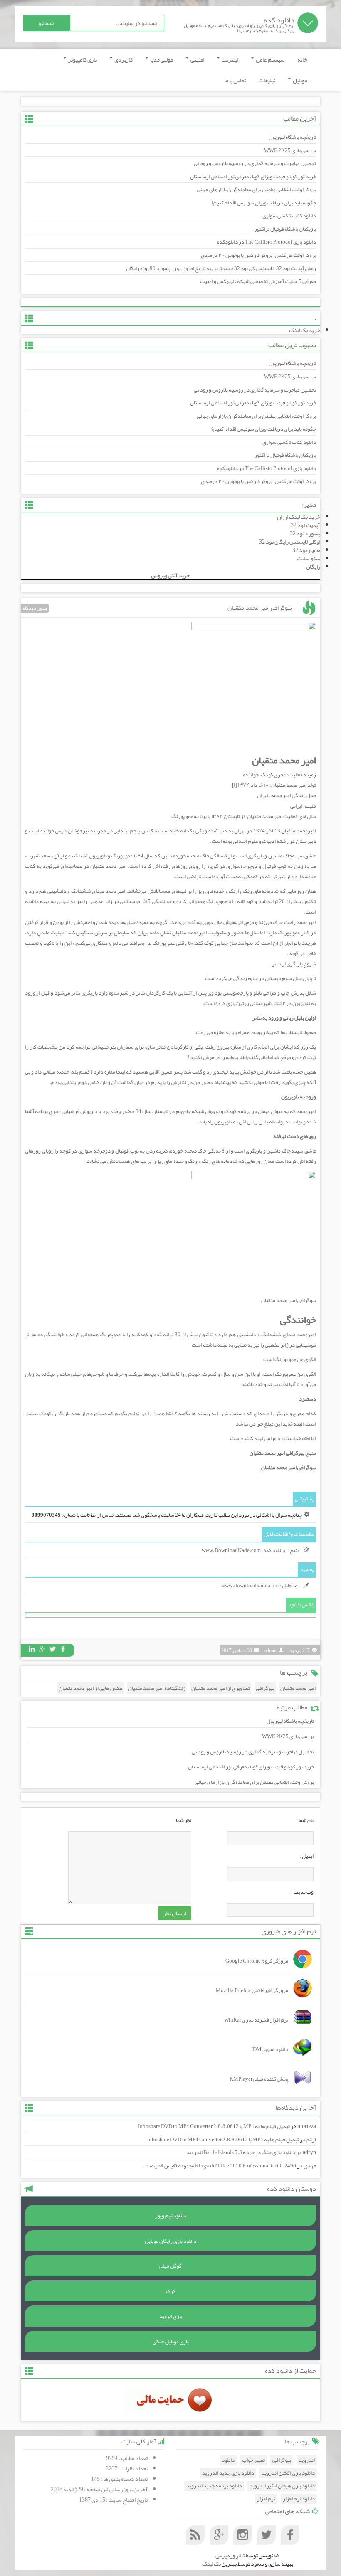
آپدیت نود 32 (305, 525)
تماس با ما (235, 80)
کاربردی (123, 59)
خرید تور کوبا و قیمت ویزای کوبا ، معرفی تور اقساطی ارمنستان (253, 177)
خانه (302, 59)
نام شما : (305, 1820)
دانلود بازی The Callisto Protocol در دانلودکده (267, 242)
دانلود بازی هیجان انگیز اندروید (282, 2486)
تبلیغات (267, 80)
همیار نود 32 (306, 550)
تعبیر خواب (253, 2460)
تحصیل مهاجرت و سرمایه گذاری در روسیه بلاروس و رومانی (255, 163)
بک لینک (211, 2564)
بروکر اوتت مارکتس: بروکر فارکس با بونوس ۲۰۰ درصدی (258, 255)
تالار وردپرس (230, 2555)
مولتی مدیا (161, 59)
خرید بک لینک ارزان (299, 517)
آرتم (311, 2140)
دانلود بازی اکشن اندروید (288, 2473)
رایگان (313, 566)
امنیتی (197, 59)
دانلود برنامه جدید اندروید (214, 2486)
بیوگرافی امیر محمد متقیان (260, 608)
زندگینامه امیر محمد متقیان (157, 1688)
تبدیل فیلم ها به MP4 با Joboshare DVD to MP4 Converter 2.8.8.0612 (214, 2126)
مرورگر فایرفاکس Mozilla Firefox (252, 1990)
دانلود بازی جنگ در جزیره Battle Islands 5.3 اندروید (241, 2152)
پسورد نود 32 (305, 533)
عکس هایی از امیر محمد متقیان (90, 1688)
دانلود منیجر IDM (270, 2049)
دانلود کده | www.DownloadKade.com (243, 1550)
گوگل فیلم (170, 2266)
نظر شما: (183, 1820)
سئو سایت (309, 558)
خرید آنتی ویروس (170, 575)
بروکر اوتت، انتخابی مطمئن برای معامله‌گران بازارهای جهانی (256, 190)
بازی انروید (171, 2316)
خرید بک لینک (305, 330)
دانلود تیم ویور (171, 2216)
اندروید (307, 2460)
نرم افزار (266, 2499)
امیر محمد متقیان (298, 1688)
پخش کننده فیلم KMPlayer (259, 2079)
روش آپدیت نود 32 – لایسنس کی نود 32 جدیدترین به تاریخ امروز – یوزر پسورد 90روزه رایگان (221, 268)
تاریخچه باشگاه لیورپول (292, 137)
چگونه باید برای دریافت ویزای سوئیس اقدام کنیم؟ (264, 203)
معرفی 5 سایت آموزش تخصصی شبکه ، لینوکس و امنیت (258, 281)
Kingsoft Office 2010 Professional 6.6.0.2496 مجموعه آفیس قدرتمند (221, 2166)
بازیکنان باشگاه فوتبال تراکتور (285, 229)
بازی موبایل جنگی (171, 2342)
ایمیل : (306, 1856)
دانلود (228, 2460)
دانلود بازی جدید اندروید (228, 2473)
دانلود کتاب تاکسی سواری (289, 216)
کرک (171, 2291)
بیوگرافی (265, 1688)
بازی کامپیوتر (82, 59)
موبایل (300, 80)
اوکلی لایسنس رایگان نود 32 (290, 542)
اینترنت (230, 59)
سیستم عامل (270, 59)
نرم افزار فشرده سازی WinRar (256, 2020)
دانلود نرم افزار (299, 2499)
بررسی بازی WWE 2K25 (290, 150)
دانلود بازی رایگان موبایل (170, 2241)
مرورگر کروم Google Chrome (257, 1961)
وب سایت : (302, 1892)
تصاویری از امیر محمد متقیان (221, 1688)
